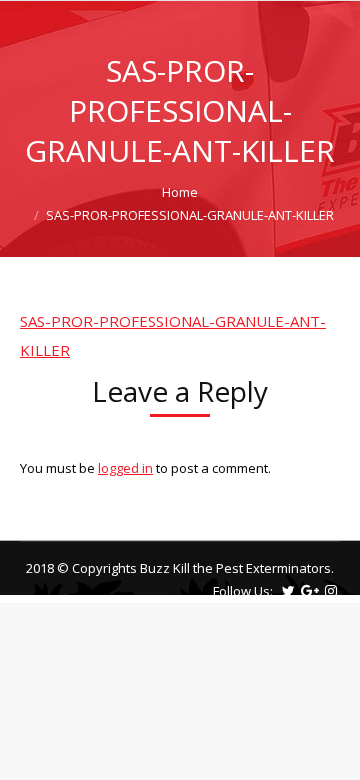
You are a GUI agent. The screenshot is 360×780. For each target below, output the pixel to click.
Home (180, 192)
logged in (125, 468)
